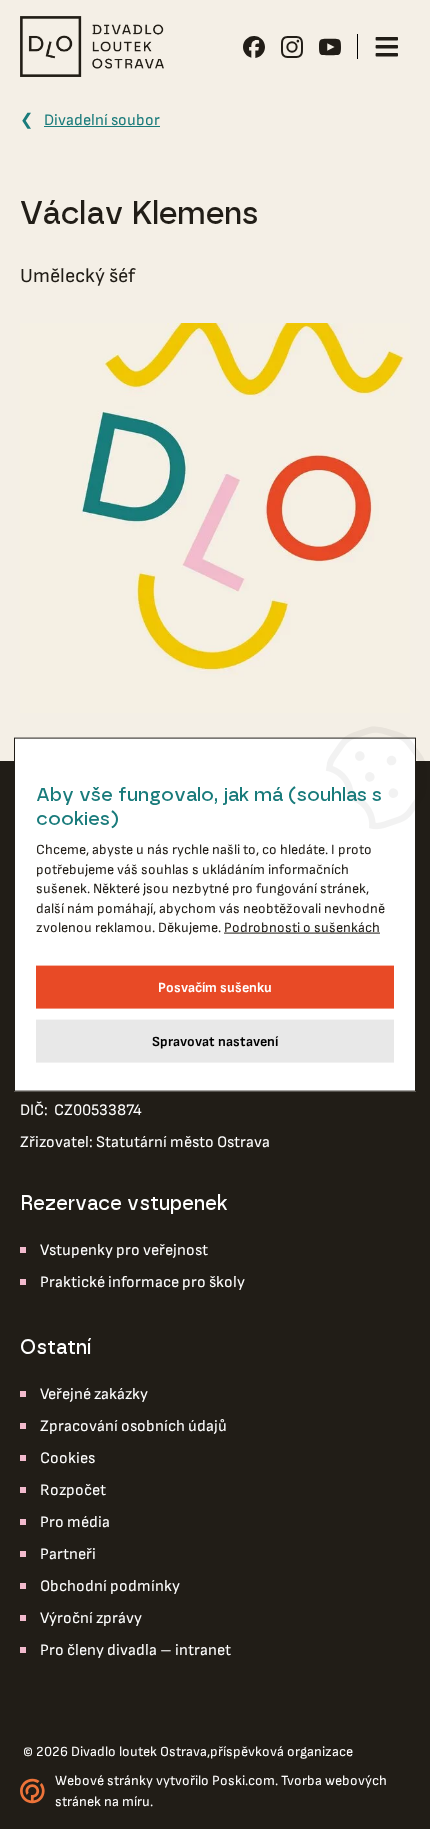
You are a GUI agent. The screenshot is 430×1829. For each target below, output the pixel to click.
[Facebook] (254, 47)
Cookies (67, 1458)
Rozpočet (73, 1490)
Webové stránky (104, 1780)
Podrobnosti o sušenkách (302, 927)
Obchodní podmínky (110, 1586)
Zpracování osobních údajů (133, 1426)
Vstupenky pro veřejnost (124, 1250)
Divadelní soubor (102, 120)
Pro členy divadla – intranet (135, 1650)
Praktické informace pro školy (142, 1282)
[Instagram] (292, 47)
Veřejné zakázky (94, 1394)
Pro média (75, 1522)
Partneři (68, 1554)
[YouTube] (330, 47)
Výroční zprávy (91, 1618)
